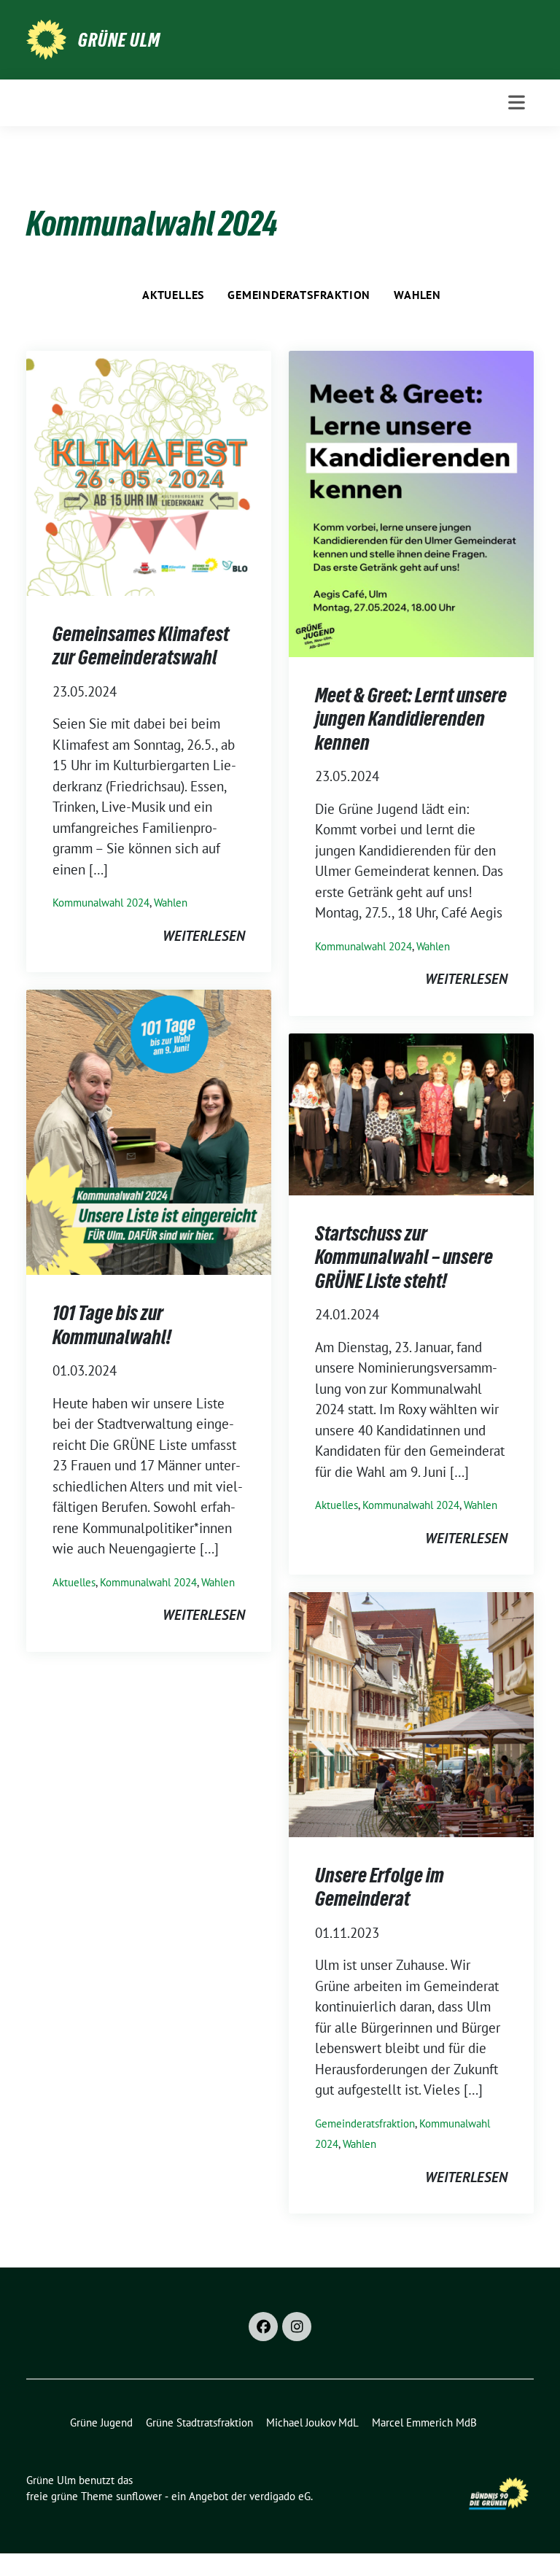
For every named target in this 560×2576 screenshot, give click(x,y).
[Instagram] (297, 2327)
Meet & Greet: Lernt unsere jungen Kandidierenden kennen (411, 719)
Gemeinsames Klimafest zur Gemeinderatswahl (141, 645)
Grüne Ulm (119, 40)
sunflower (139, 2496)
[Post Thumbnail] (149, 472)
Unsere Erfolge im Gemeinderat (380, 1887)
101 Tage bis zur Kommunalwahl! (112, 1324)
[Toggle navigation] (517, 102)
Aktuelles (173, 295)
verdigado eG (280, 2496)
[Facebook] (263, 2327)
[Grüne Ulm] (46, 38)
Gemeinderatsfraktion (299, 295)
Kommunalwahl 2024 (101, 903)
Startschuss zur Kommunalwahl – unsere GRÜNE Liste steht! (404, 1257)
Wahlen (417, 295)
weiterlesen (204, 936)
